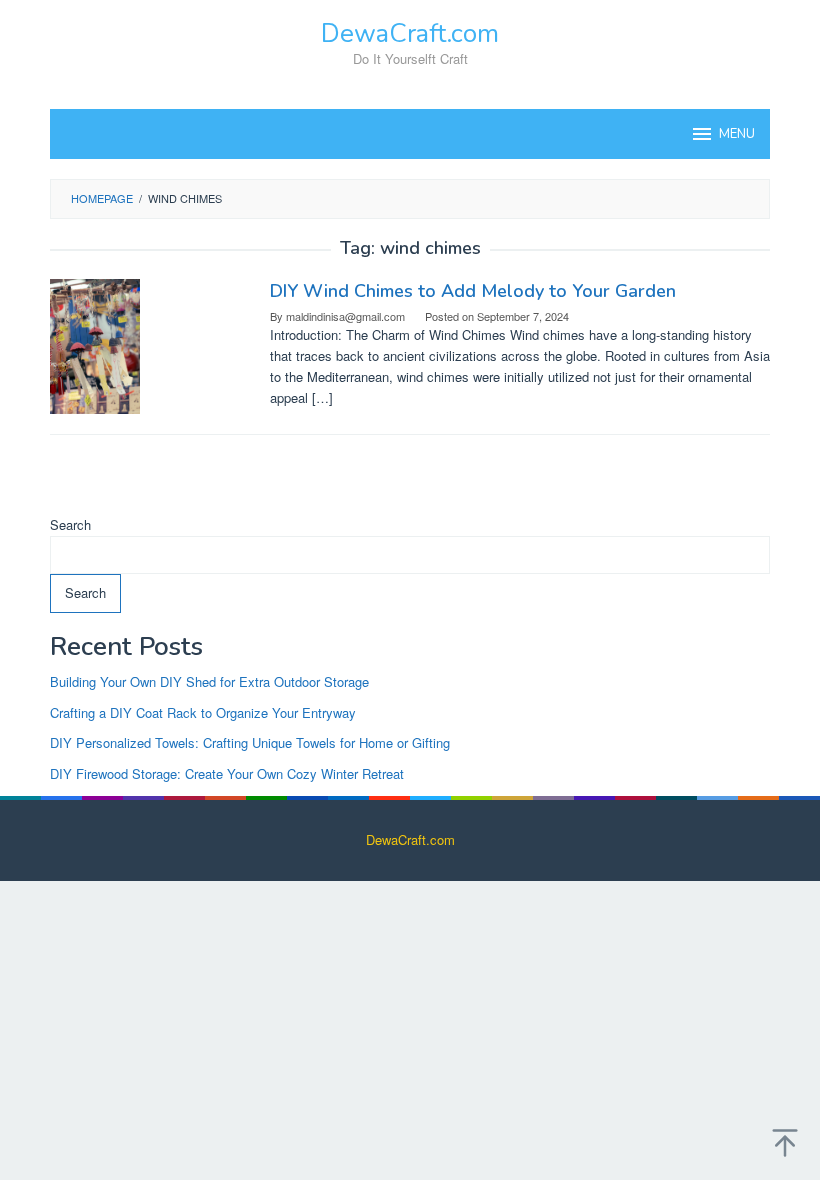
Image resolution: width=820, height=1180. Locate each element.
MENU (737, 134)
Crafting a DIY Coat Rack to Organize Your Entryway (203, 712)
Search (70, 524)
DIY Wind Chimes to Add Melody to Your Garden (473, 291)
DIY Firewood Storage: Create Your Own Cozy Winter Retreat (227, 773)
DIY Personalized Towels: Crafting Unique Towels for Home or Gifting (250, 742)
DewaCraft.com (410, 33)
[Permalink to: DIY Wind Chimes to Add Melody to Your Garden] (95, 344)
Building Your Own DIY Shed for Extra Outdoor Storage (209, 681)
